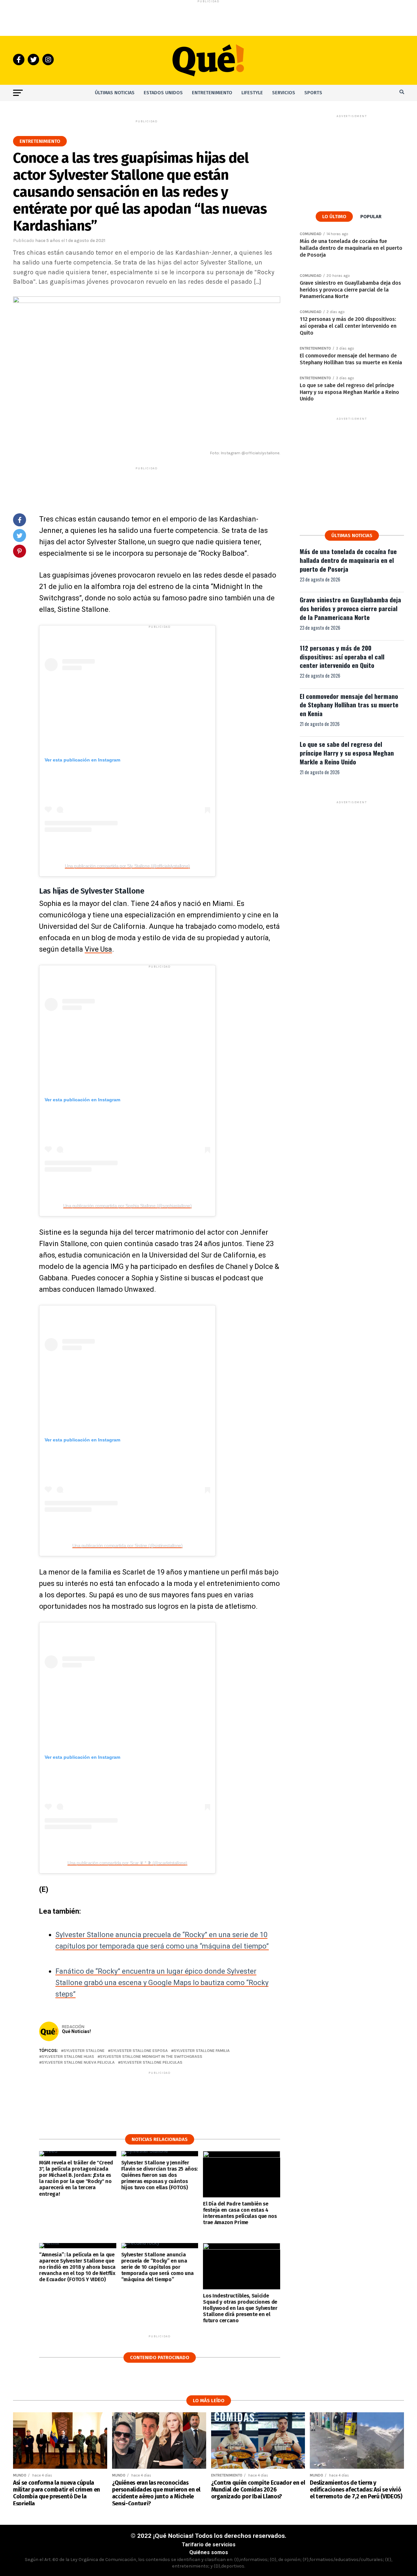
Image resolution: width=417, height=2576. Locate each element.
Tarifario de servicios (209, 2545)
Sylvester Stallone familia (202, 2051)
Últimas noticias (115, 93)
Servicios (284, 93)
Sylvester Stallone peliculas (151, 2063)
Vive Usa (98, 949)
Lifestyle (252, 93)
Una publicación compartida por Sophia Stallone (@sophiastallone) (128, 1206)
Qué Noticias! (76, 2031)
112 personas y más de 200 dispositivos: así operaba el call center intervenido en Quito (342, 657)
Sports (313, 93)
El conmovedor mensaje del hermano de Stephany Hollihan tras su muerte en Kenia (349, 705)
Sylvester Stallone (84, 2051)
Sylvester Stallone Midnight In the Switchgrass (151, 2057)
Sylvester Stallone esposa (139, 2051)
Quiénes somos (209, 2552)
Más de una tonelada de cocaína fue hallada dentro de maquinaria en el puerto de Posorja (348, 560)
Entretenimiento (212, 93)
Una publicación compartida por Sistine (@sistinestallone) (128, 1545)
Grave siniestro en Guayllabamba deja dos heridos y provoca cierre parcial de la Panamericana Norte (350, 608)
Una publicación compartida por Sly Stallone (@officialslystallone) (127, 866)
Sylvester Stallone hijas (68, 2057)
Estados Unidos (163, 93)
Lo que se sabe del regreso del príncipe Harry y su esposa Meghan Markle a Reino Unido (347, 753)
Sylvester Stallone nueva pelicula (78, 2063)
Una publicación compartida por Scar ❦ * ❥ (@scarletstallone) (127, 1863)
